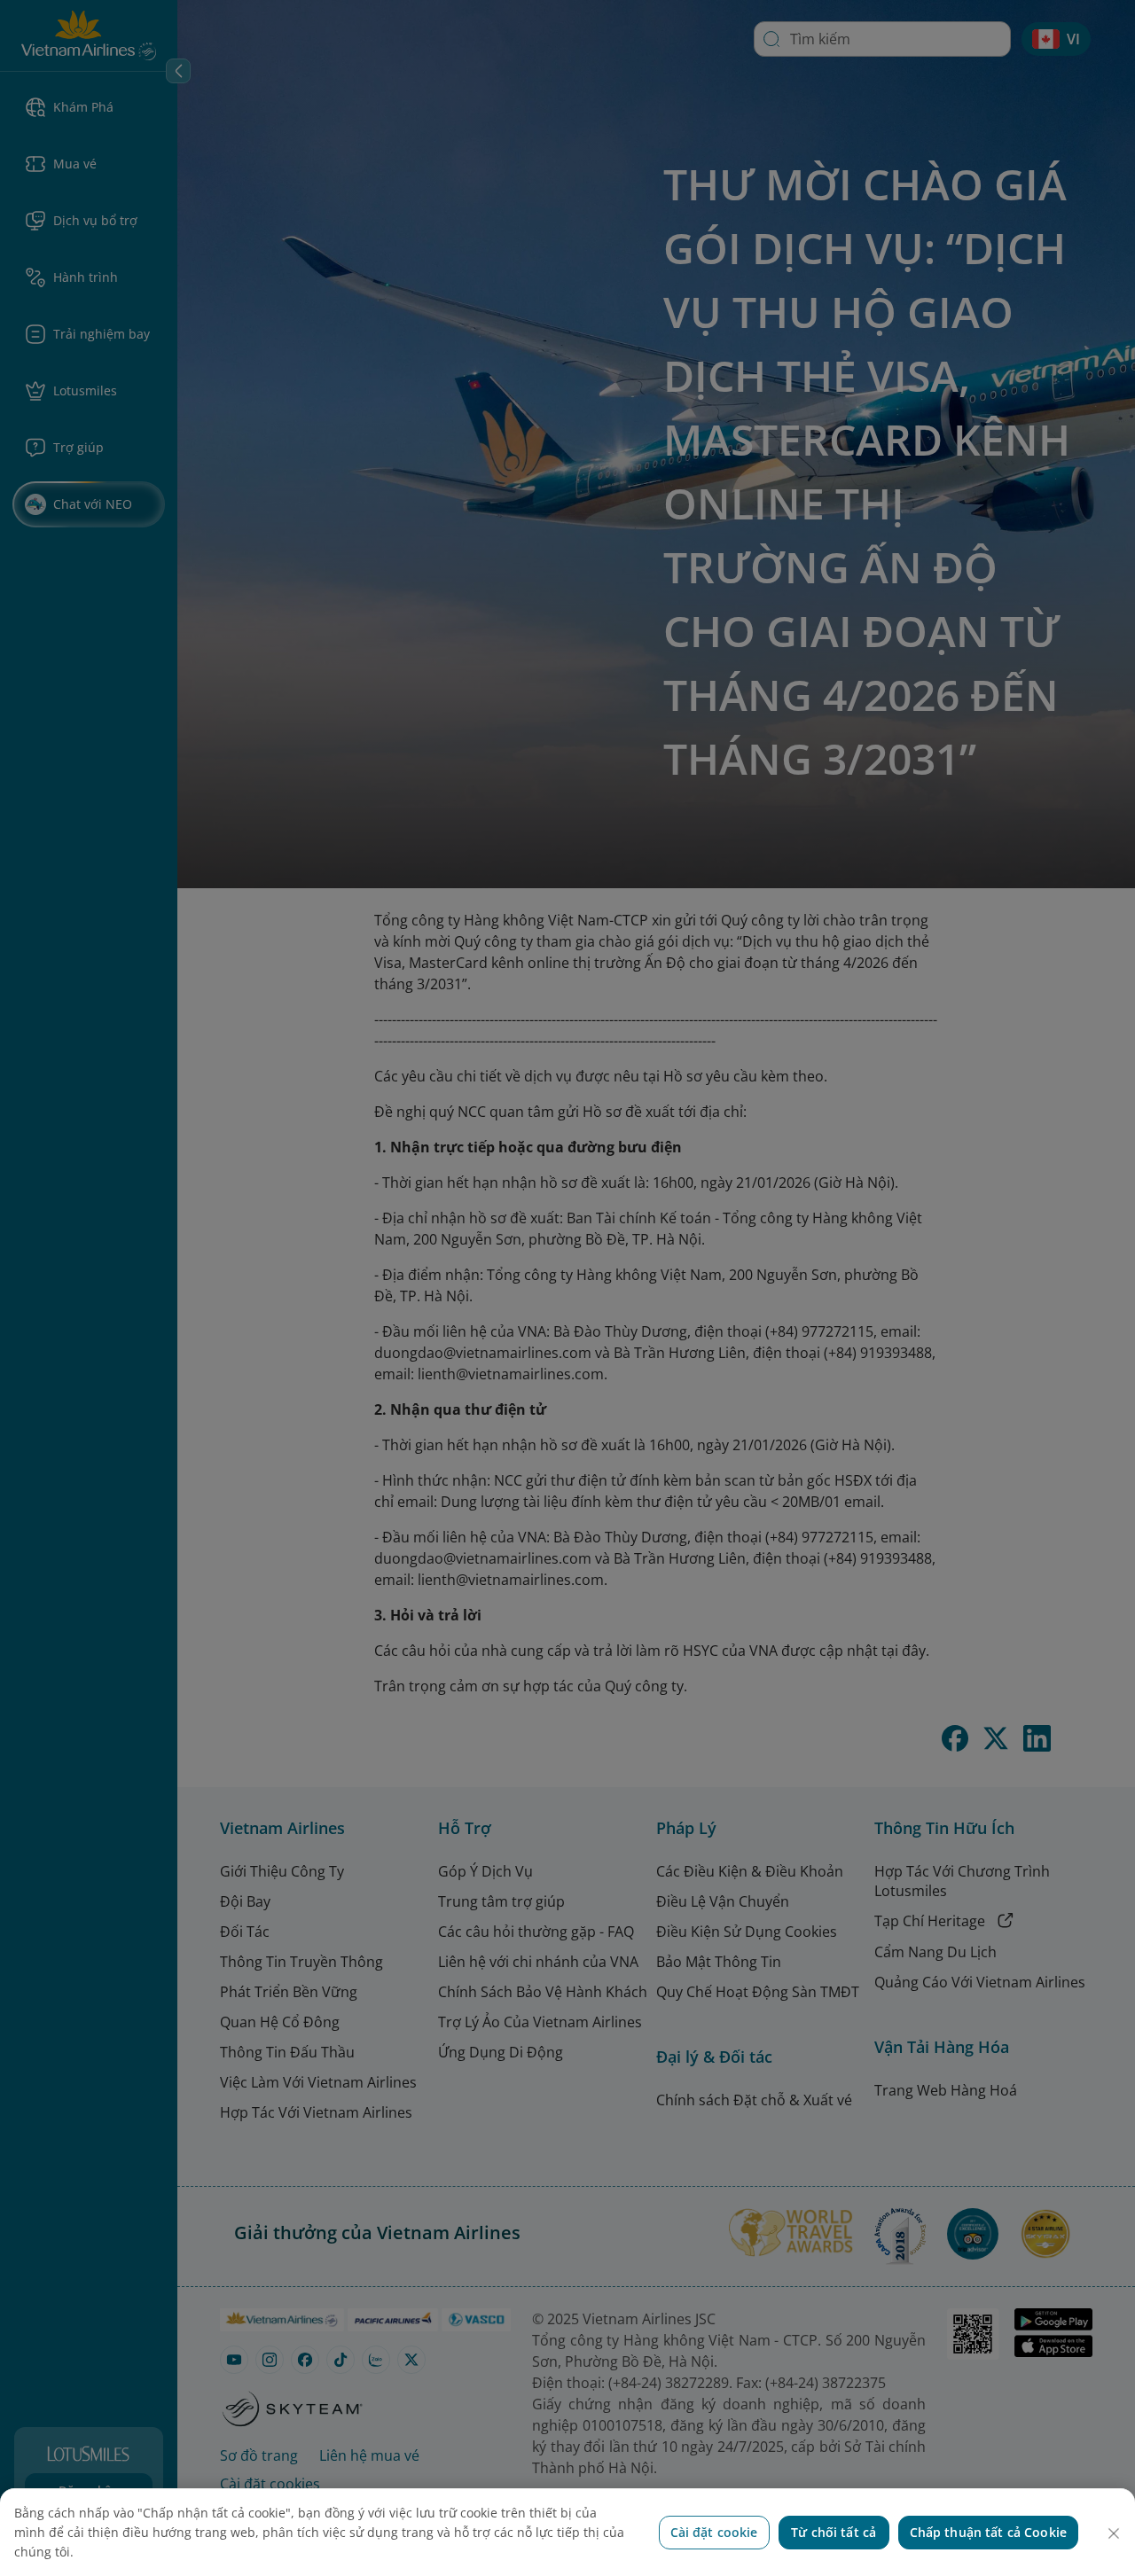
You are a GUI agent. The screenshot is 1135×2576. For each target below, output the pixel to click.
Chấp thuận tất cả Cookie (988, 2532)
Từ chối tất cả (834, 2532)
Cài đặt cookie (714, 2532)
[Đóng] (1114, 2533)
